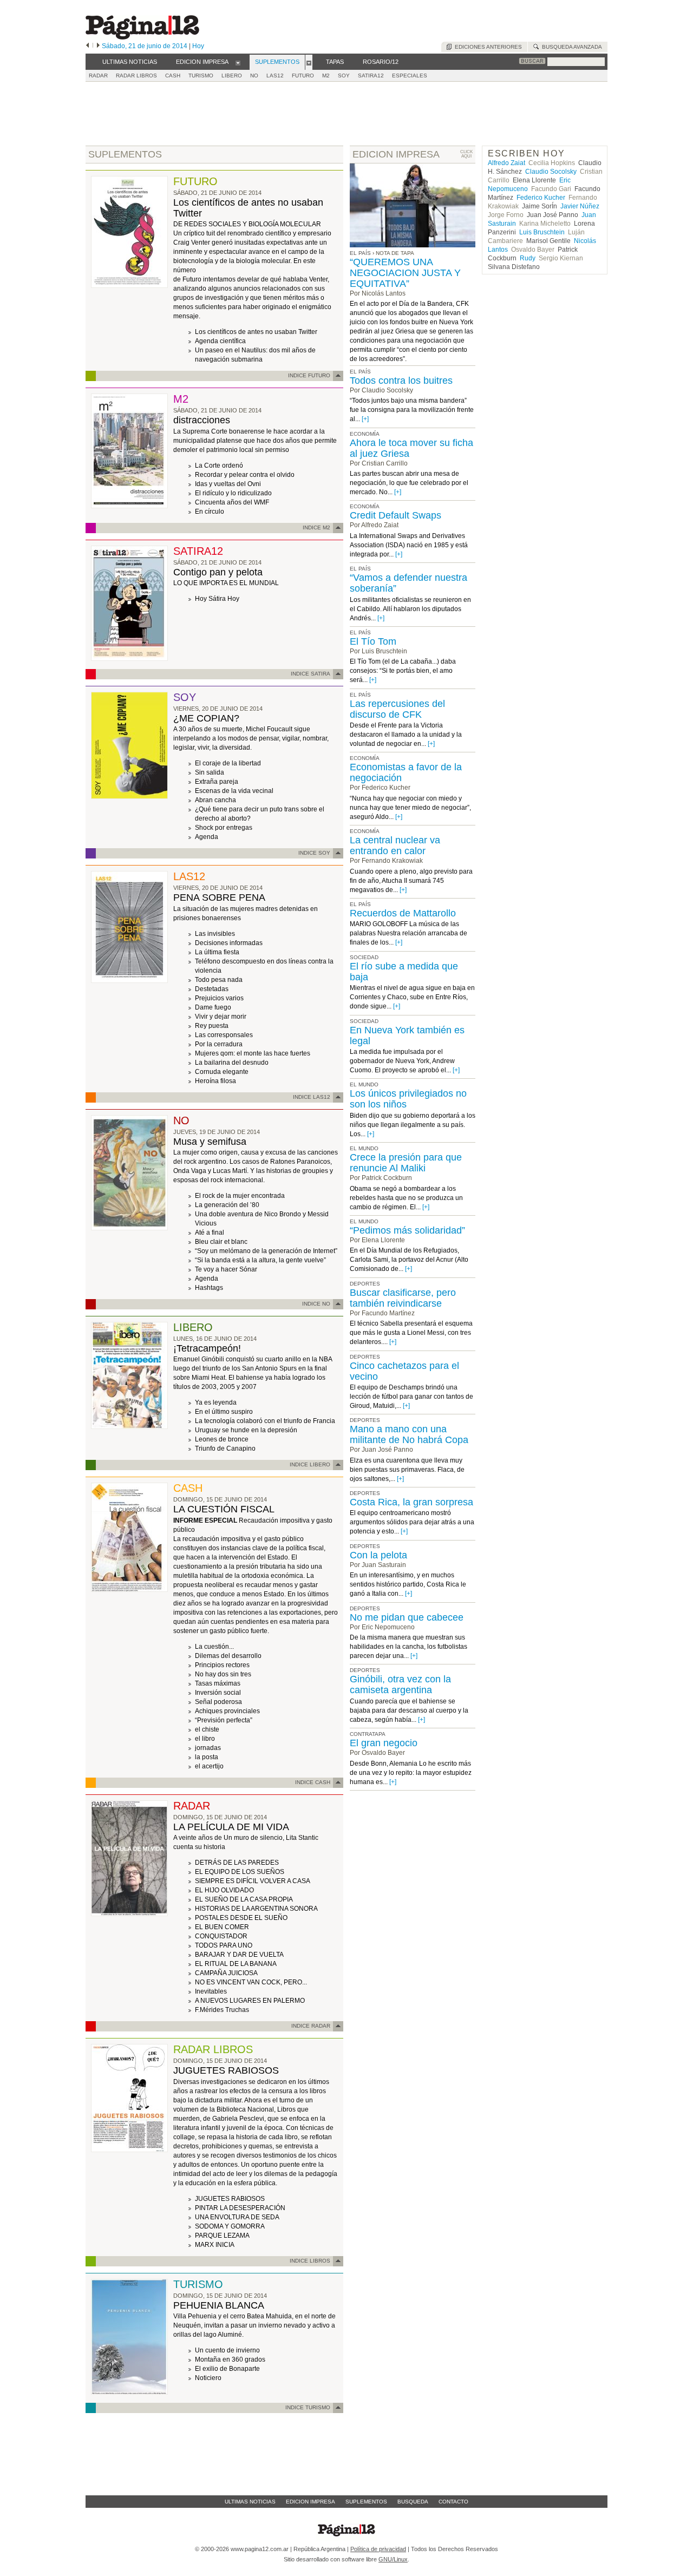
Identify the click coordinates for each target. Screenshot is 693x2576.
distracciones (202, 420)
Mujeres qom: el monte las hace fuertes (253, 1053)
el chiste (207, 1729)
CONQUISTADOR (221, 1936)
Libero (232, 76)
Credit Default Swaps (395, 515)
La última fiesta (217, 952)
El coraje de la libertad (228, 763)
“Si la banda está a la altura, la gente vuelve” (260, 1260)
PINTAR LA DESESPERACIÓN (240, 2208)
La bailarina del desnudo (232, 1063)
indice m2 (316, 527)
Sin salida (210, 772)
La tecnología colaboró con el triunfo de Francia (265, 1421)
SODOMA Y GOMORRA (230, 2226)
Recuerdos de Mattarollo (403, 913)
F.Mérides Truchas (222, 2010)
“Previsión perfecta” (224, 1720)
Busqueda (413, 2502)
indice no (316, 1304)
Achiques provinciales (227, 1711)
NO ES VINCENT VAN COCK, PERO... (251, 1982)
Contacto (453, 2502)
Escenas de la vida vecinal (234, 791)
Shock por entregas (224, 828)
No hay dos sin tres (223, 1674)
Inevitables (211, 1991)
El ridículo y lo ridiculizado (233, 493)
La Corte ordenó (219, 466)
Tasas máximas (218, 1683)
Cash (173, 76)
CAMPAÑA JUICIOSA (226, 1973)
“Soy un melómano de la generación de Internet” (266, 1251)
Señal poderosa (218, 1702)
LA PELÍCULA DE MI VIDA (231, 1827)
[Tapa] (129, 286)
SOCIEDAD (364, 957)
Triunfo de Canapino (225, 1448)
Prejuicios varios (219, 998)
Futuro (303, 76)
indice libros (310, 2261)
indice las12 (312, 1097)
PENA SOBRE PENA (219, 897)
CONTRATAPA (368, 1734)
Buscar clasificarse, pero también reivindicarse (403, 1298)
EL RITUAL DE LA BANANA (236, 1964)
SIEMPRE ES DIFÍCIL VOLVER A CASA (253, 1881)
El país (360, 253)
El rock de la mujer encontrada (240, 1196)
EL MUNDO (364, 1084)
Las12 (275, 76)
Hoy (198, 46)
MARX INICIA (215, 2245)
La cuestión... (214, 1647)
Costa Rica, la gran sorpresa (411, 1502)
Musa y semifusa (210, 1142)
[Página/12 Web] (142, 37)
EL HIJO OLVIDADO (224, 1890)
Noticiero (208, 2378)
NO (254, 76)
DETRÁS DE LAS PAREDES (237, 1863)
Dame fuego (213, 1007)
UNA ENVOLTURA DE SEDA (237, 2217)
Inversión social (218, 1693)
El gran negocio (384, 1743)
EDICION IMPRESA (396, 154)
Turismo (201, 76)
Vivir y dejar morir (221, 1017)
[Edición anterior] (87, 46)
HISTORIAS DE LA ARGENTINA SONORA (256, 1909)
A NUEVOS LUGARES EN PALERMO (250, 2001)
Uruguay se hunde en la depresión (246, 1430)
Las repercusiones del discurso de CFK (397, 709)
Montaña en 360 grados (230, 2359)
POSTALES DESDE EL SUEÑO (241, 1918)
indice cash (313, 1782)
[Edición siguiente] (98, 46)
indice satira (310, 674)
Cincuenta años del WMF (232, 502)
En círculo (210, 512)
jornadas (208, 1748)
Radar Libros (136, 76)
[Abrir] (238, 62)
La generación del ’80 (227, 1205)
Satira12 (371, 76)
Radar (98, 76)
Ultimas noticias (250, 2502)
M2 (326, 76)
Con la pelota (378, 1555)
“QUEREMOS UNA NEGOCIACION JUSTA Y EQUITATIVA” (405, 273)
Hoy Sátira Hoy (217, 599)
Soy (344, 76)
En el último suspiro (224, 1412)
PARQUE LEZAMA (222, 2236)
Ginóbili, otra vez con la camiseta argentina (400, 1684)
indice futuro (309, 375)
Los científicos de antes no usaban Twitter (256, 332)
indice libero (310, 1464)
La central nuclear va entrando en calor (395, 845)
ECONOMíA (365, 434)
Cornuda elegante (222, 1072)
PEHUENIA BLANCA (219, 2305)
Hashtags (209, 1288)
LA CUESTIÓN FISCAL (224, 1509)
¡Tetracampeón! (207, 1348)
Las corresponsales (224, 1035)
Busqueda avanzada (570, 47)
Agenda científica (220, 341)
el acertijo (209, 1766)
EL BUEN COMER (222, 1927)
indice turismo (308, 2407)
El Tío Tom (373, 641)
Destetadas (212, 989)
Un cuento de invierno (227, 2350)
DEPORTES (365, 1284)
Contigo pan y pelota (218, 572)
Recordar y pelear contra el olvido (245, 475)
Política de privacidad (378, 2549)
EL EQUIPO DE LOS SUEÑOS (240, 1872)
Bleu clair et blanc (221, 1242)
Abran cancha (215, 800)
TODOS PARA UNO (224, 1945)
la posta (207, 1757)
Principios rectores (222, 1665)
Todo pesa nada (219, 980)
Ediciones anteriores (487, 47)
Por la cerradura (219, 1044)
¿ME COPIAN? (206, 718)
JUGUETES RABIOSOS (226, 2070)
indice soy (314, 853)
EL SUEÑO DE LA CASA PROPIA (244, 1899)
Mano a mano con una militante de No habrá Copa (409, 1434)
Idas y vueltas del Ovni (228, 484)
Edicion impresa (310, 2502)
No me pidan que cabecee (407, 1617)
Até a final (210, 1233)
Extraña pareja (217, 782)
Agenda (207, 837)
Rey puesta (212, 1026)
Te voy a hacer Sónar (226, 1269)
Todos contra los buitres (401, 381)
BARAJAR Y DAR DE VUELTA (239, 1955)
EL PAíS (360, 372)
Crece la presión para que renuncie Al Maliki (406, 1163)
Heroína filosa (215, 1081)
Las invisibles (215, 934)
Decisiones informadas (229, 943)
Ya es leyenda (216, 1402)
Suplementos (366, 2502)
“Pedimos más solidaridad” (407, 1230)
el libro (205, 1739)
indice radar (311, 2026)
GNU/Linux (393, 2559)
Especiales (410, 76)
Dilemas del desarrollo (228, 1656)
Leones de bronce (222, 1439)
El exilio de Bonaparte (227, 2369)
